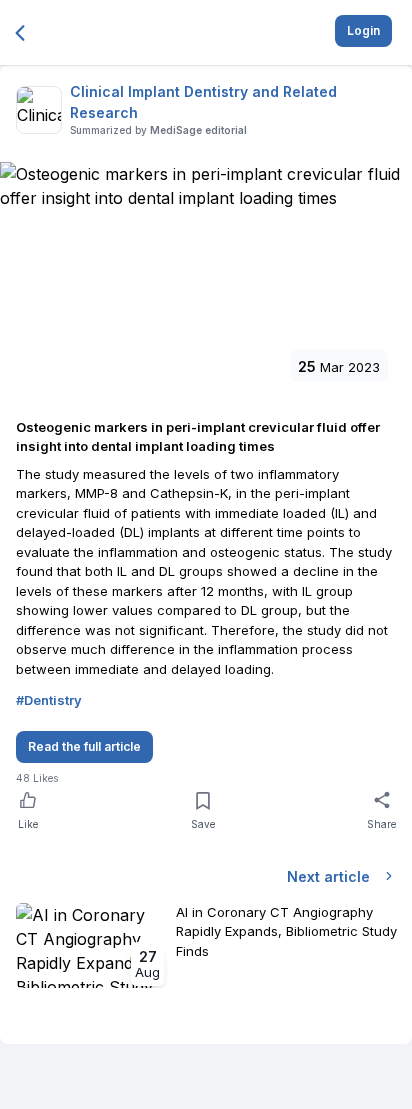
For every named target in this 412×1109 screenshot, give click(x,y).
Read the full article (84, 746)
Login (363, 30)
